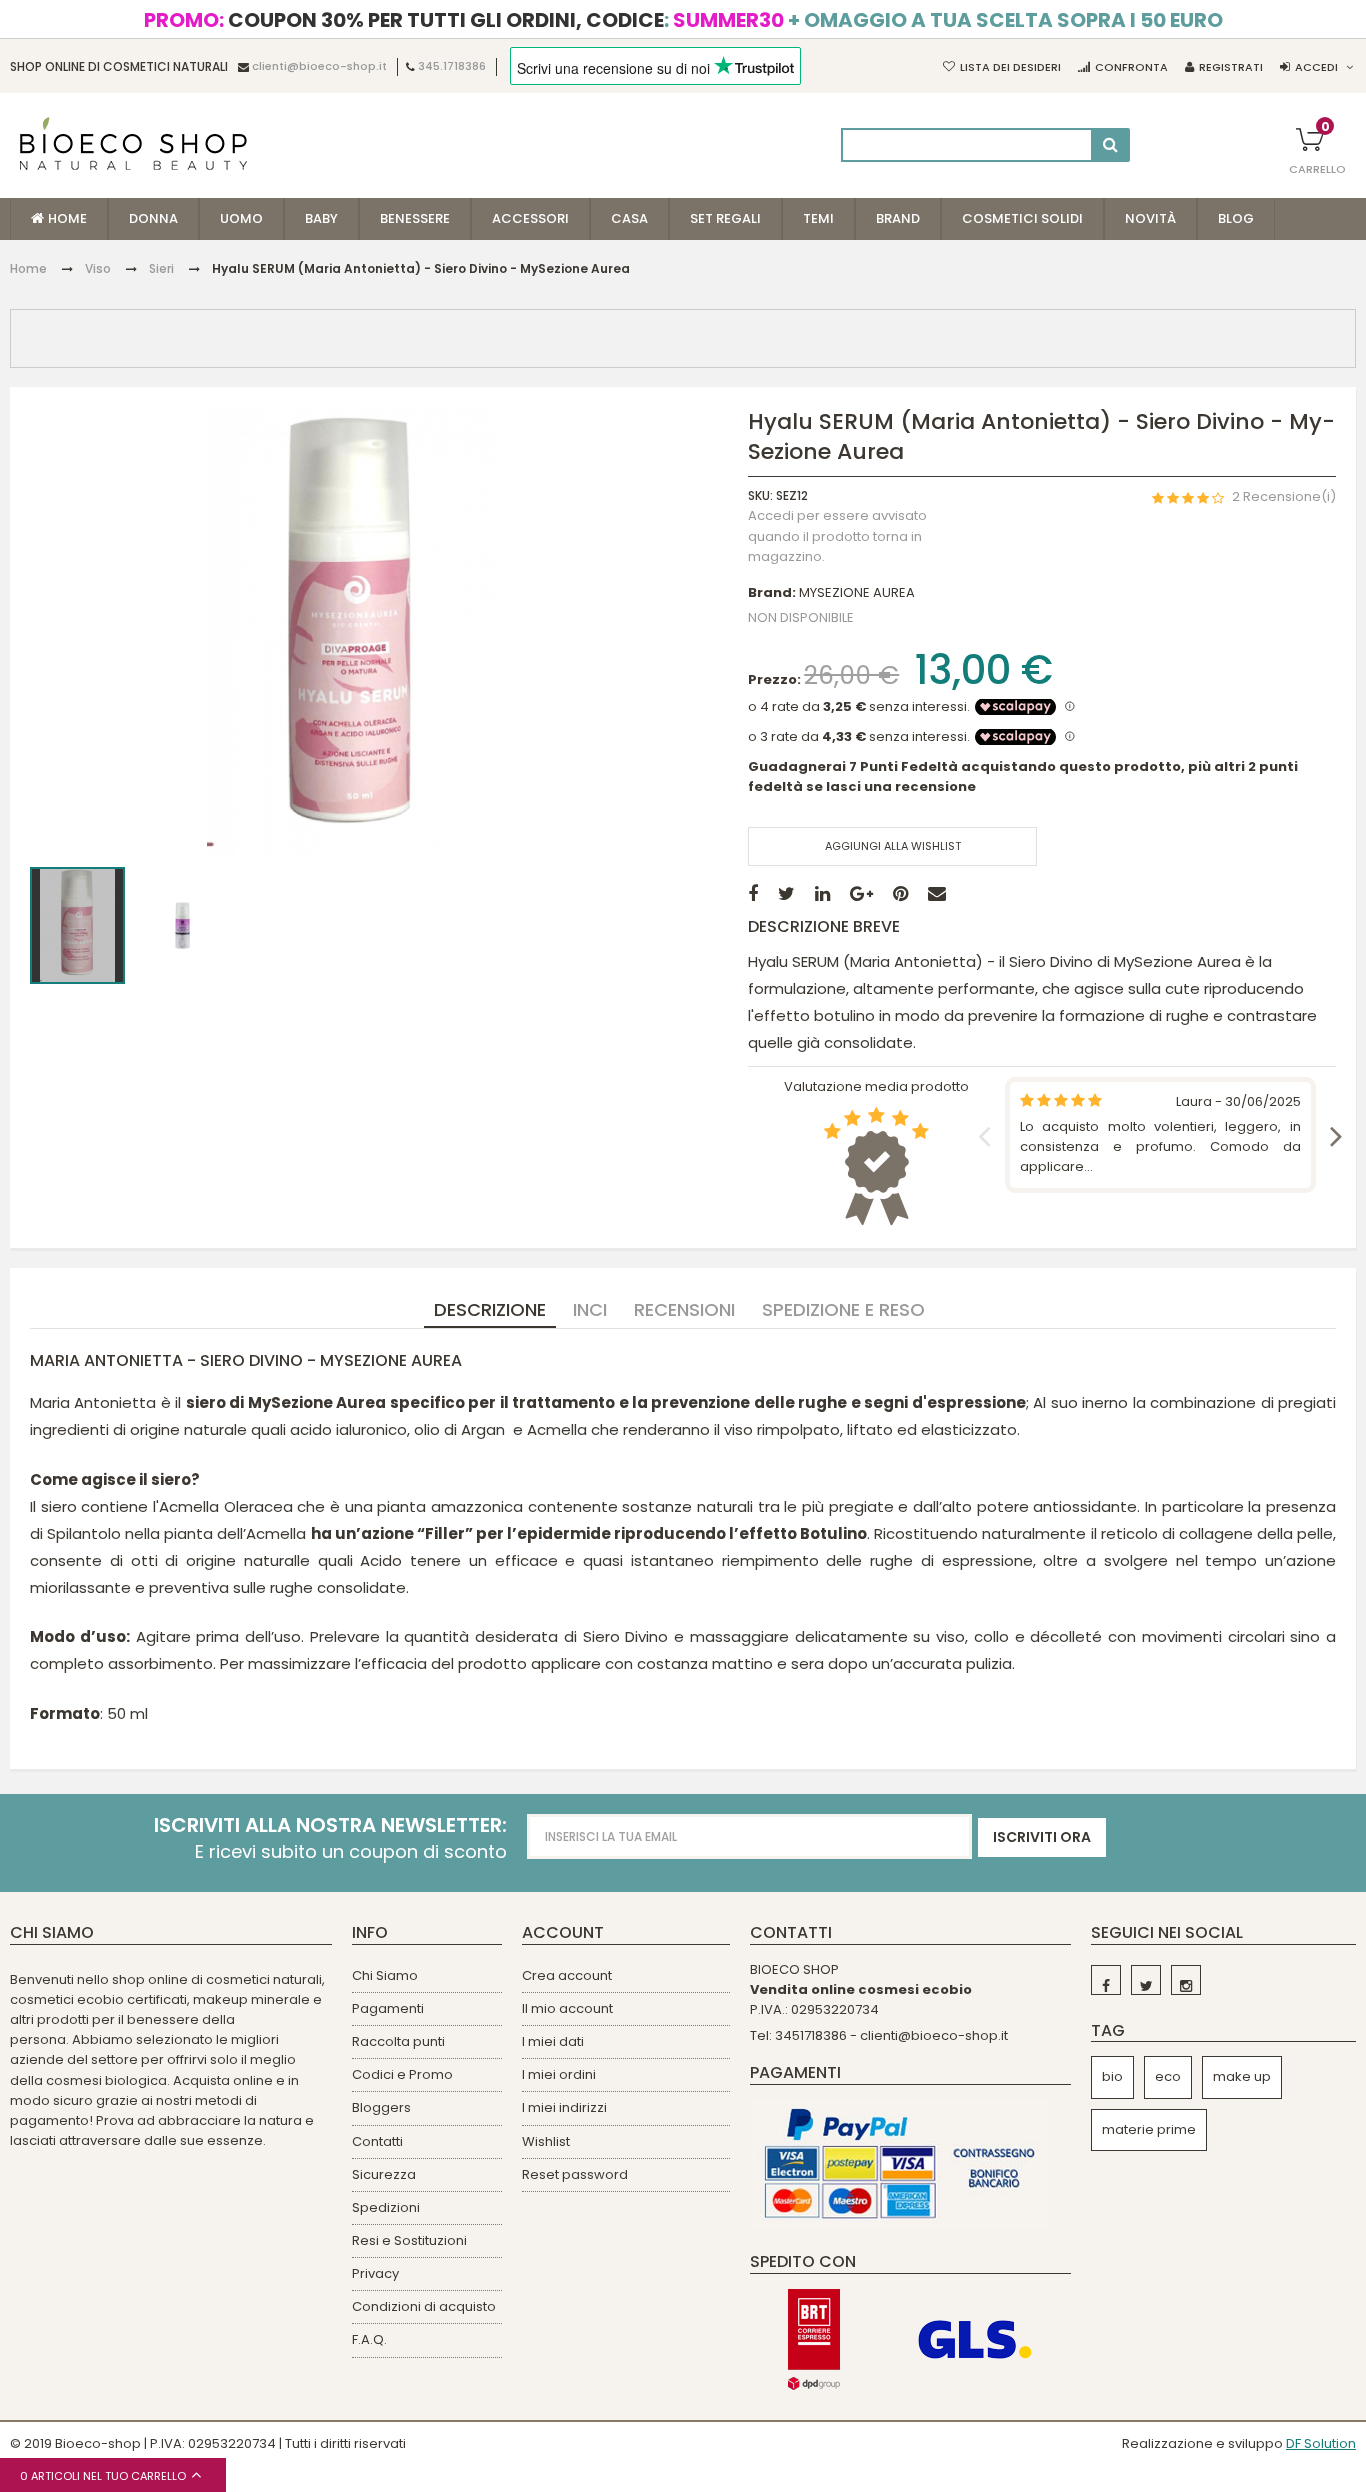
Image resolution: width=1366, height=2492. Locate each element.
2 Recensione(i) (1284, 497)
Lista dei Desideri (1010, 67)
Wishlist (546, 2141)
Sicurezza (384, 2174)
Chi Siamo (385, 1975)
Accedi (1316, 67)
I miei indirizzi (564, 2107)
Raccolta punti (398, 2041)
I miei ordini (559, 2074)
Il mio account (567, 2008)
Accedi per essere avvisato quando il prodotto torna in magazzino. (837, 536)
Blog (1236, 218)
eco (1168, 2076)
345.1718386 (452, 67)
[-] (1106, 1980)
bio (1112, 2076)
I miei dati (553, 2041)
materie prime (1149, 2129)
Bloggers (381, 2107)
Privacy (375, 2273)
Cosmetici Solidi (1022, 218)
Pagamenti (388, 2008)
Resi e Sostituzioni (409, 2240)
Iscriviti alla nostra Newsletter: (330, 1825)
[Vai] (1110, 145)
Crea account (567, 1975)
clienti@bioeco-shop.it (319, 67)
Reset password (575, 2174)
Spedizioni (386, 2207)
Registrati (1231, 67)
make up (1242, 2076)
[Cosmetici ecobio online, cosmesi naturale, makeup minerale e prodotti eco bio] (133, 143)
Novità (1150, 218)
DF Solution (1321, 2443)
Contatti (377, 2141)
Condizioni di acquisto (424, 2306)
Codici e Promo (402, 2074)
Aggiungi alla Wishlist (893, 846)
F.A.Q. (369, 2339)
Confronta (1131, 67)
